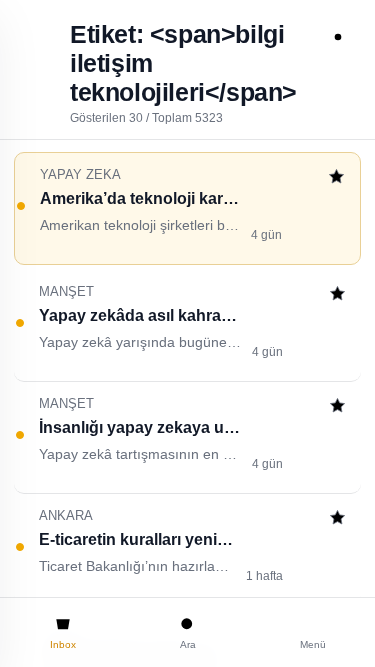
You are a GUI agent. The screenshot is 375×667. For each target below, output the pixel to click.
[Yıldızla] (336, 178)
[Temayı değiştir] (338, 37)
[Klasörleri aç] (37, 37)
